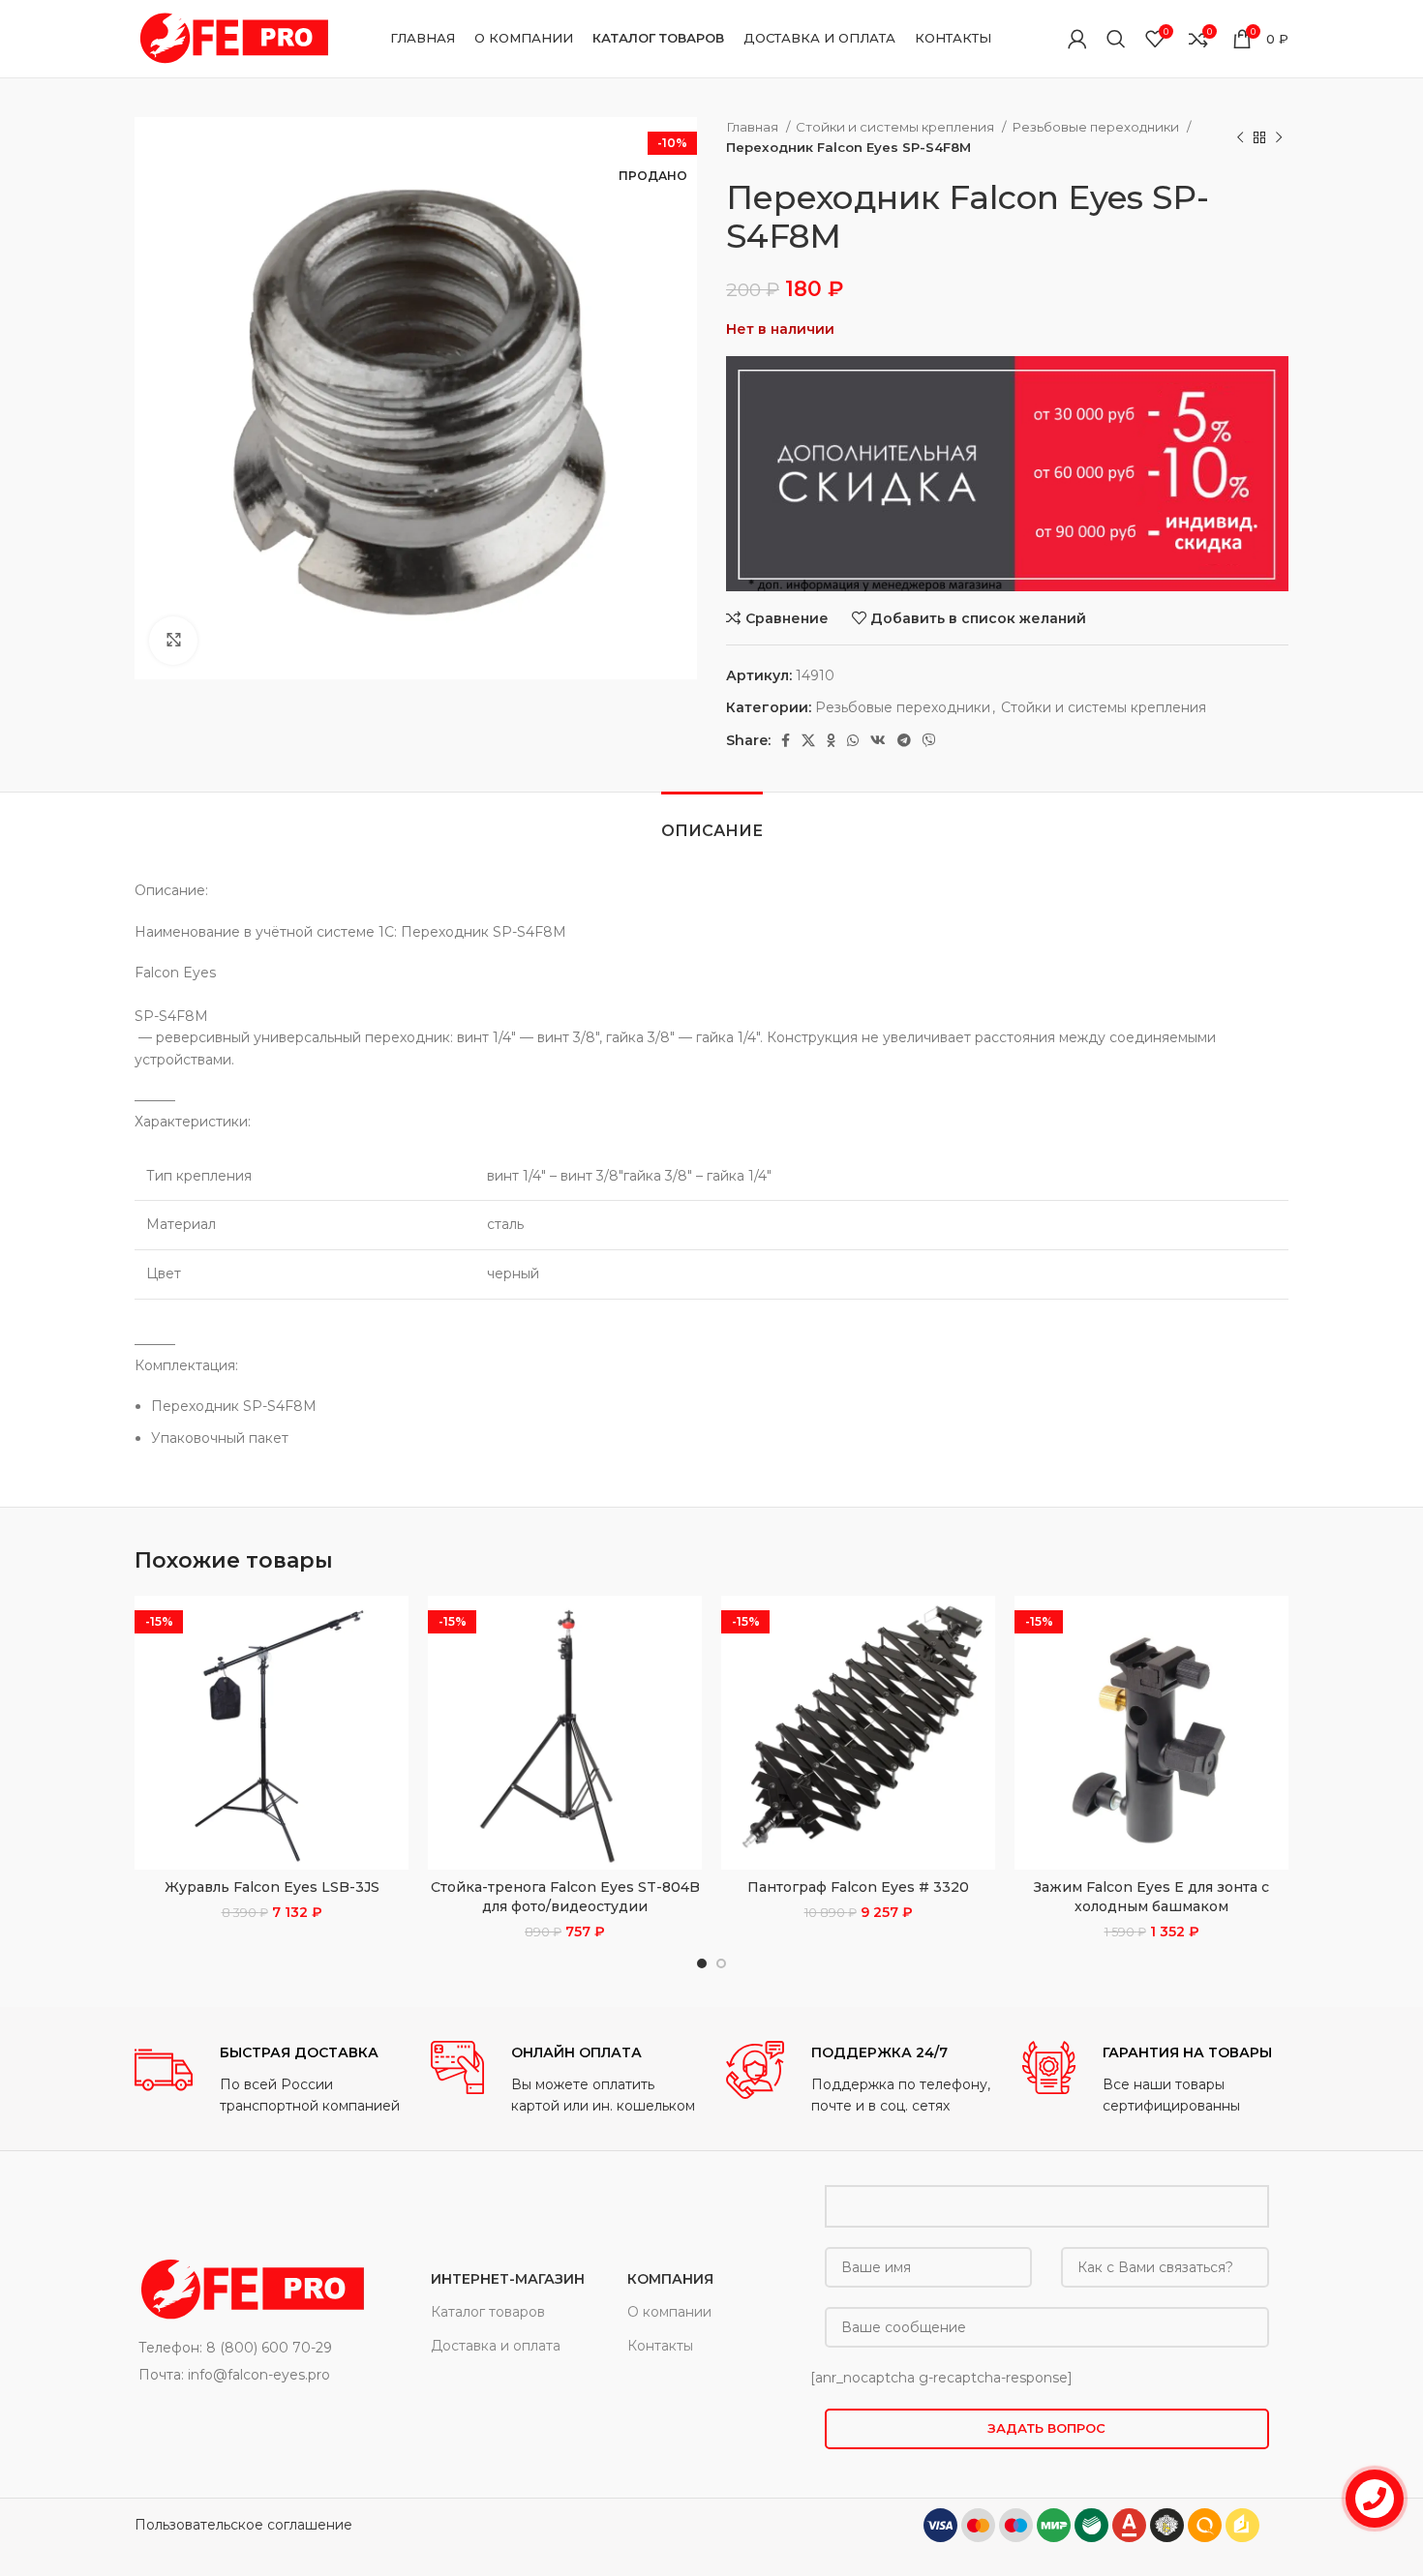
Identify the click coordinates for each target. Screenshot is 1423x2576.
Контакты (660, 2346)
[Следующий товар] (1279, 137)
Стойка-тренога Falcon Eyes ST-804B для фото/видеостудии (565, 1897)
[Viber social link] (929, 740)
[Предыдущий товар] (1240, 137)
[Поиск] (1116, 39)
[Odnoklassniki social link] (831, 740)
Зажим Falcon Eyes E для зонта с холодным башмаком (1151, 1897)
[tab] (712, 821)
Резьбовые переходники (1097, 127)
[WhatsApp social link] (853, 740)
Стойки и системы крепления (896, 127)
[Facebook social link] (786, 740)
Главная (754, 127)
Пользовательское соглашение (243, 2525)
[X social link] (808, 740)
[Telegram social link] (904, 740)
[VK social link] (878, 740)
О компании (669, 2312)
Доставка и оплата (496, 2346)
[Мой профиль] (1077, 39)
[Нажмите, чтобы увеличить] (173, 641)
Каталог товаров (488, 2312)
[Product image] (272, 1733)
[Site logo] (231, 38)
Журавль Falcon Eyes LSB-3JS (272, 1887)
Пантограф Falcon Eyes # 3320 (858, 1887)
